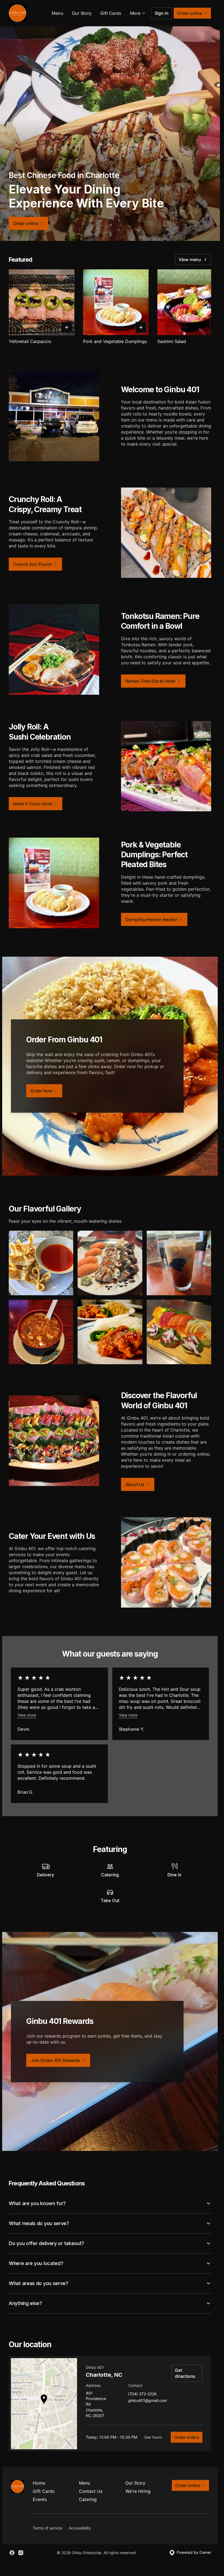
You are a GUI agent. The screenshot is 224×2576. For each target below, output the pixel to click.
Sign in (162, 13)
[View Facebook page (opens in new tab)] (12, 2553)
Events (40, 2499)
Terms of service (48, 2528)
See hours (153, 2437)
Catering (88, 2499)
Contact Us (91, 2491)
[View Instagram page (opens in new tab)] (21, 2553)
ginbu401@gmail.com (148, 2401)
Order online (187, 2437)
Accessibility (80, 2528)
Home (39, 2483)
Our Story (82, 13)
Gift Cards (111, 13)
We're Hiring (138, 2491)
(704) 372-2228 (142, 2394)
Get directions (185, 2373)
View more (27, 1715)
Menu (57, 13)
